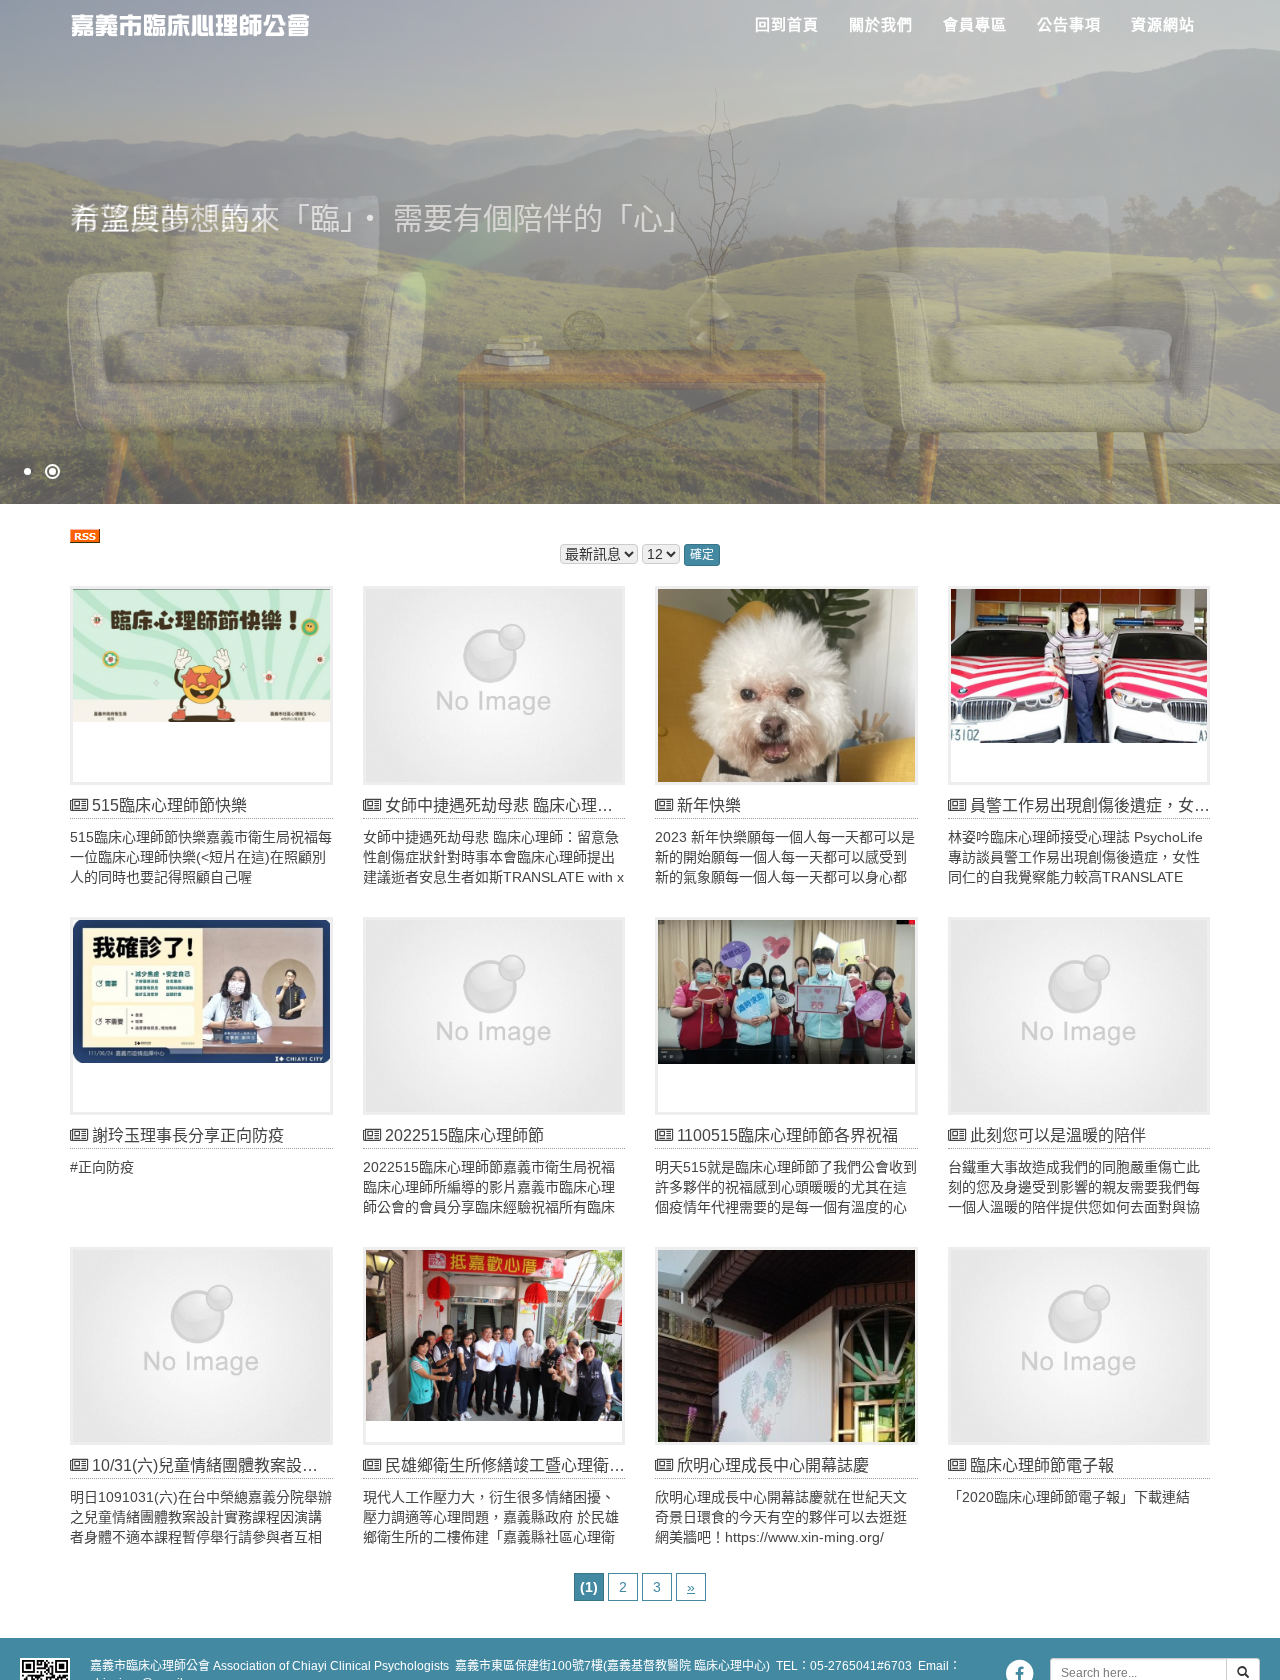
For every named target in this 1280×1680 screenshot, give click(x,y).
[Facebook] (1019, 1673)
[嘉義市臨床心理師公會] (182, 20)
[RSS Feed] (85, 534)
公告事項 (1069, 24)
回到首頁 (787, 24)
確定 (702, 555)
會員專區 (975, 24)
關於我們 (881, 24)
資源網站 (1163, 24)
